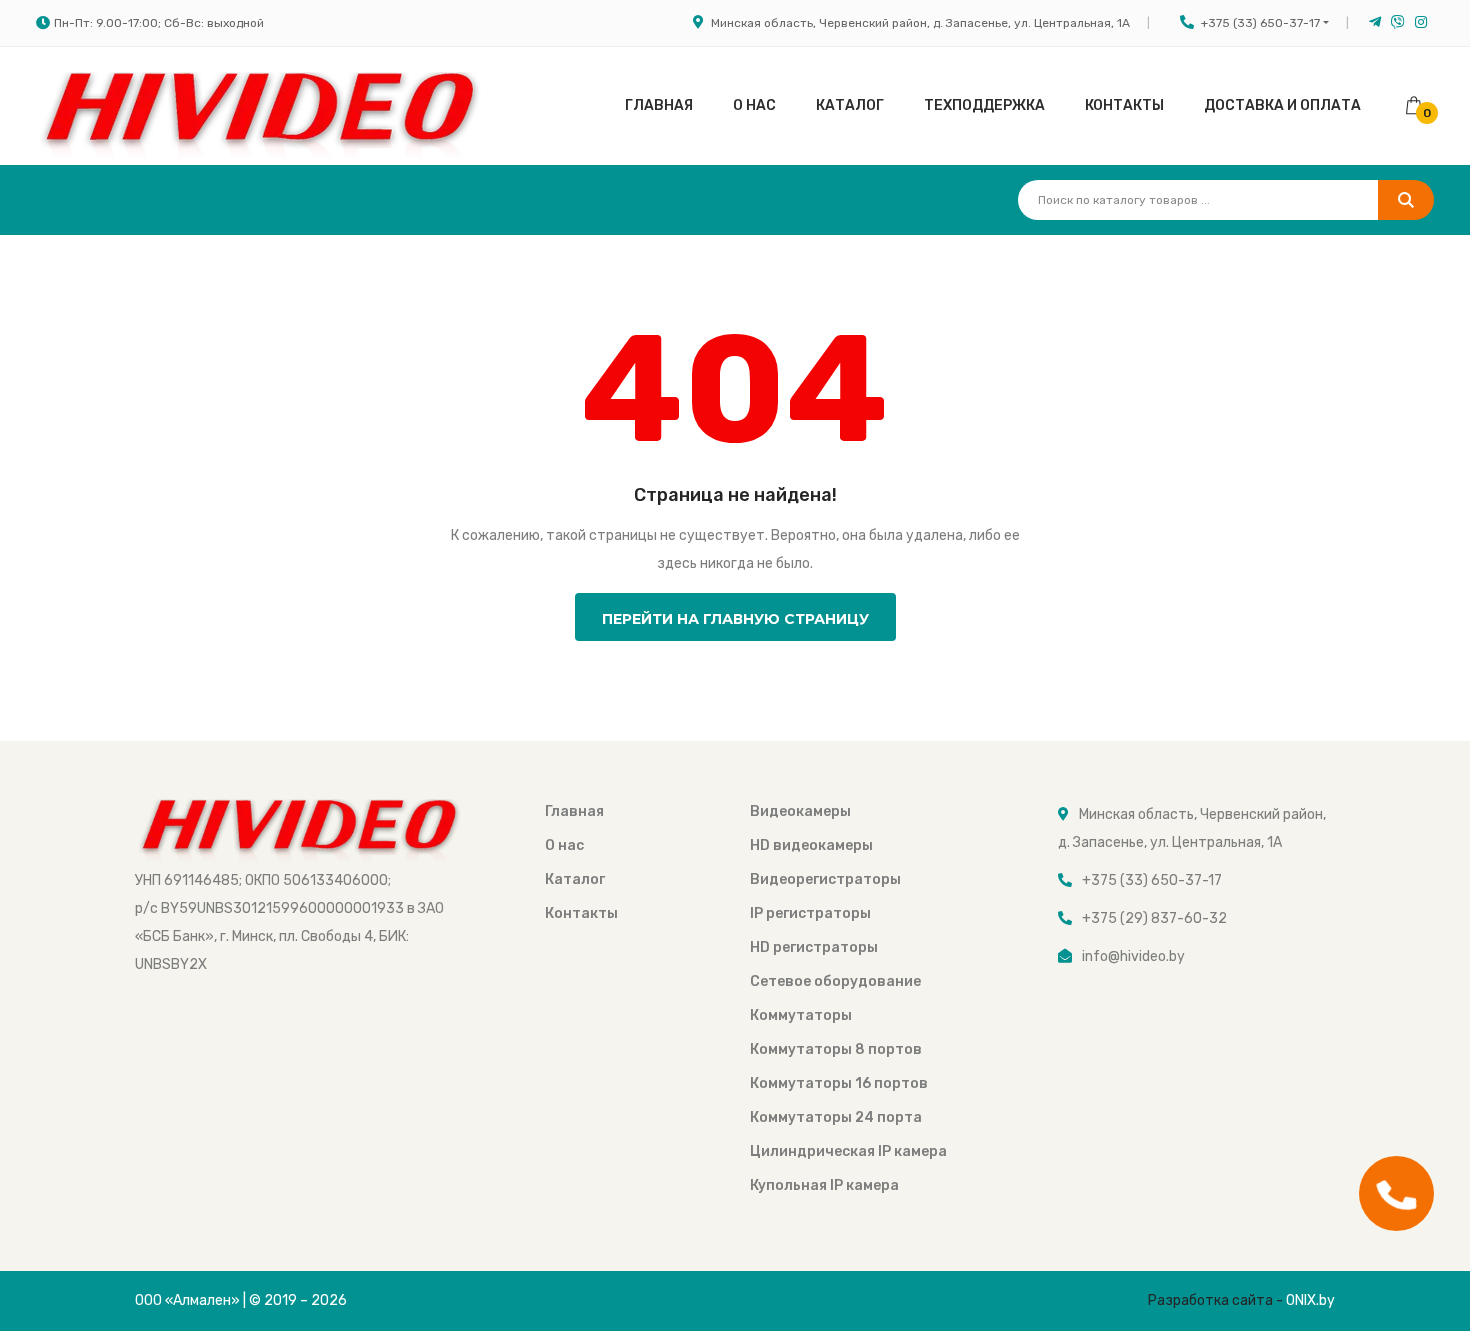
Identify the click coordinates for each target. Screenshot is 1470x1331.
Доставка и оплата (1282, 105)
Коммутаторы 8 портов (836, 1049)
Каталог (850, 105)
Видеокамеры (800, 811)
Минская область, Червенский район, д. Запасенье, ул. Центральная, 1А (920, 23)
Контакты (1124, 105)
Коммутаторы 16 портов (839, 1083)
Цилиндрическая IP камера (848, 1151)
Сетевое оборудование (835, 981)
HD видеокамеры (811, 845)
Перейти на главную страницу (735, 619)
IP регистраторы (810, 913)
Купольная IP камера (824, 1185)
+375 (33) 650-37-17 (1152, 880)
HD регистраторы (814, 947)
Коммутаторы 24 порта (836, 1117)
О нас (754, 105)
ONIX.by (1310, 1300)
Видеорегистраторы (825, 879)
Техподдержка (984, 105)
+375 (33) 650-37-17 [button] (1260, 23)
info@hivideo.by (1133, 956)
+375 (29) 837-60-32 (1154, 918)
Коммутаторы (801, 1015)
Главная (659, 105)
